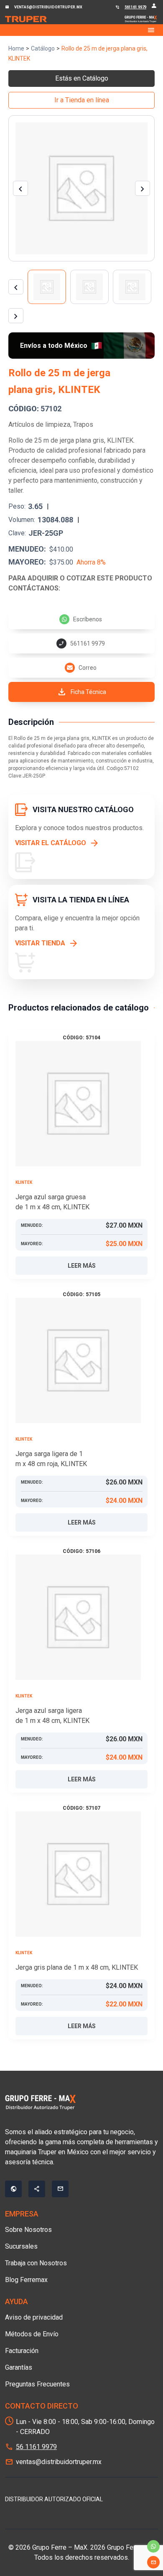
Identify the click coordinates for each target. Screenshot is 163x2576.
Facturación (22, 2351)
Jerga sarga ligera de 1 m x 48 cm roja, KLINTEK (51, 1459)
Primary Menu (81, 30)
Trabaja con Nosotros (36, 2263)
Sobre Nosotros (28, 2230)
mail (153, 2562)
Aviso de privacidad (34, 2317)
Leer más (82, 1266)
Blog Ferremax (26, 2280)
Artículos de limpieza (39, 424)
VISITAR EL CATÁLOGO (51, 843)
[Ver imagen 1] (47, 287)
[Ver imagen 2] (89, 287)
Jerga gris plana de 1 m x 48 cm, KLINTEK (77, 1967)
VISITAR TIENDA (40, 943)
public (13, 2189)
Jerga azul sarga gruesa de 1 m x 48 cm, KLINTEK (52, 1202)
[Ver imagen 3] (132, 287)
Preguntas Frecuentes (37, 2384)
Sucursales (21, 2246)
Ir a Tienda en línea (82, 100)
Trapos (83, 424)
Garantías (19, 2367)
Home (16, 48)
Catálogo (43, 48)
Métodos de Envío (32, 2334)
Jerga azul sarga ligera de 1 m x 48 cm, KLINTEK (52, 1716)
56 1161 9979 (36, 2447)
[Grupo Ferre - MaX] (26, 19)
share (37, 2189)
